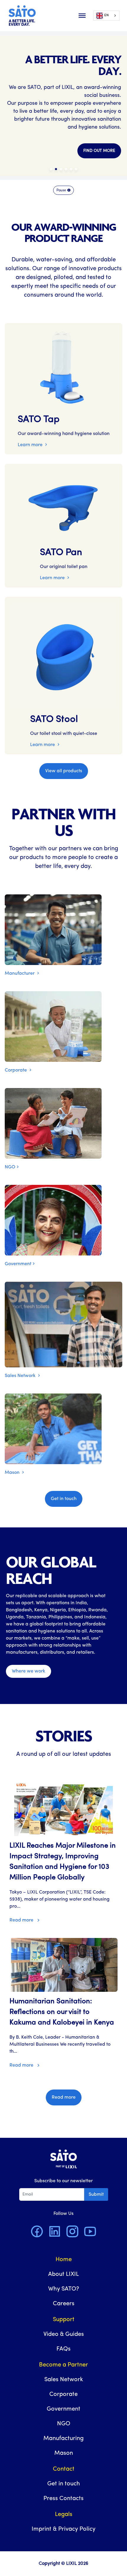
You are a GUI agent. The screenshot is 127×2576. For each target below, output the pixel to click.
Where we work (29, 1671)
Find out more (99, 151)
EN (106, 15)
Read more (23, 1920)
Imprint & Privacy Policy (63, 2529)
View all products (64, 771)
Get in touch (64, 1499)
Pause (62, 190)
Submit (96, 2195)
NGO (10, 1167)
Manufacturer (20, 974)
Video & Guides (64, 2334)
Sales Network (21, 1376)
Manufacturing (63, 2439)
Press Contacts (63, 2499)
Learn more (31, 445)
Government (18, 1264)
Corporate (16, 1070)
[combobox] (106, 16)
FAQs (63, 2349)
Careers (64, 2304)
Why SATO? (64, 2289)
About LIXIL (63, 2274)
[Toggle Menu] (82, 16)
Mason (13, 1473)
